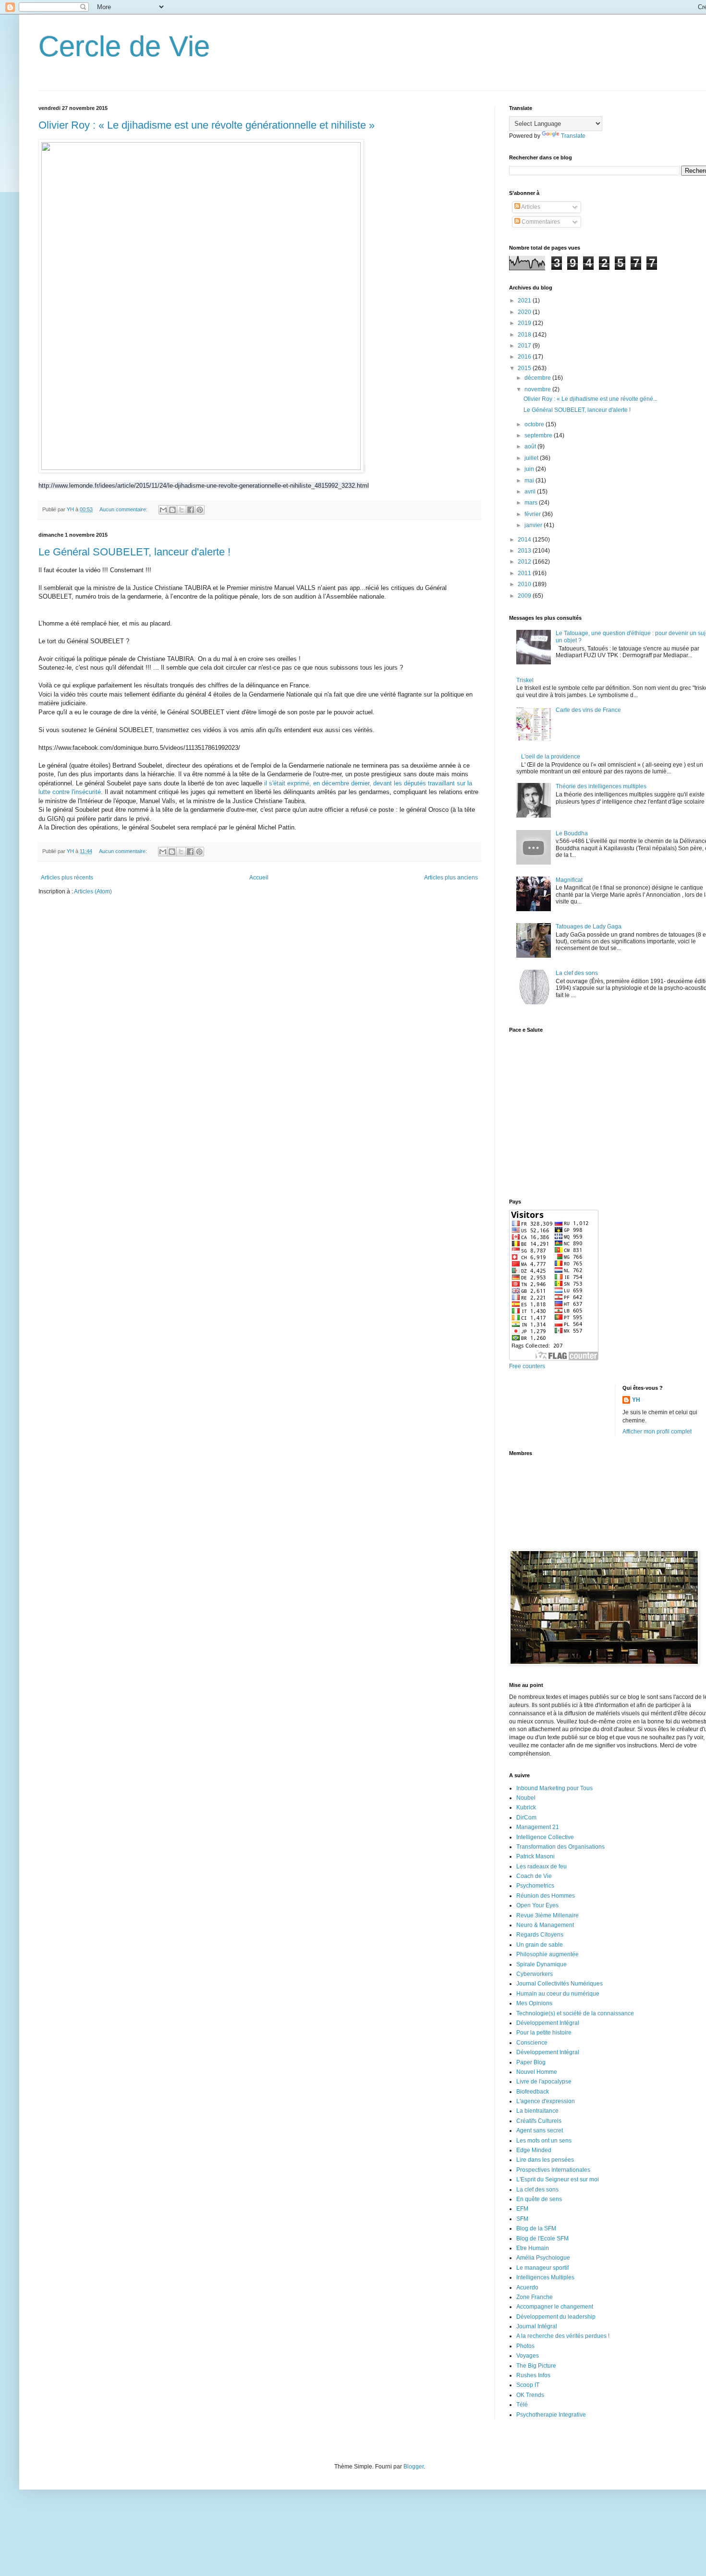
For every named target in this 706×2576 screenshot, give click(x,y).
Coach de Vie (534, 1876)
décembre (538, 378)
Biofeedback (533, 2092)
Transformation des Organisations (560, 1847)
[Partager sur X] (182, 510)
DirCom (526, 1818)
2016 (525, 357)
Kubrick (526, 1807)
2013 (525, 551)
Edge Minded (534, 2150)
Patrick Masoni (536, 1856)
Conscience (532, 2043)
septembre (539, 435)
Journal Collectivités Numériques (560, 1984)
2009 (525, 596)
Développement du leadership (556, 2317)
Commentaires (540, 222)
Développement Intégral (548, 2023)
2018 (525, 335)
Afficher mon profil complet (657, 1432)
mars (532, 503)
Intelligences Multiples (545, 2277)
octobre (535, 424)
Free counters (527, 1366)
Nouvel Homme (537, 2072)
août (531, 446)
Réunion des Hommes (546, 1896)
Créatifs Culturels (539, 2121)
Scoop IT (528, 2385)
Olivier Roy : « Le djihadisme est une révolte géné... (590, 399)
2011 (525, 573)
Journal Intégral (537, 2326)
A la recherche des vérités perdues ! (563, 2336)
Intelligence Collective (545, 1837)
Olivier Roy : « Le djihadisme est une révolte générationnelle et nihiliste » (207, 125)
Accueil (259, 878)
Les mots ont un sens (544, 2141)
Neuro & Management (545, 1925)
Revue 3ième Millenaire (548, 1915)
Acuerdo (527, 2287)
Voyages (528, 2356)
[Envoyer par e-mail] (163, 510)
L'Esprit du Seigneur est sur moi (558, 2179)
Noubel (526, 1798)
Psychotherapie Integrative (551, 2415)
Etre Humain (533, 2248)
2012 (525, 562)
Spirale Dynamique (542, 1964)
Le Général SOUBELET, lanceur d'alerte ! (134, 552)
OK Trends (530, 2395)
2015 (525, 368)
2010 (525, 584)
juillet (532, 458)
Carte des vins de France (588, 710)
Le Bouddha (572, 833)
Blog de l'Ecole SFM (542, 2239)
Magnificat (569, 880)
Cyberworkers (535, 1974)
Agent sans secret (540, 2131)
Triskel (525, 680)
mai (530, 481)
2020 (525, 312)
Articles (530, 207)
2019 (525, 323)
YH (636, 1400)
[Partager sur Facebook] (191, 510)
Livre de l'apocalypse (544, 2082)
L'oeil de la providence (551, 757)
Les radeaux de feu (542, 1866)
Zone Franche (535, 2297)
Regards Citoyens (540, 1935)
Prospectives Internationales (553, 2170)
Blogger (414, 2467)
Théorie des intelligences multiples (601, 786)
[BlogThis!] (172, 510)
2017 (525, 346)
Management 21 (538, 1827)
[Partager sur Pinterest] (200, 510)
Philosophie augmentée (548, 1954)
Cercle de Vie (124, 46)
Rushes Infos (533, 2375)
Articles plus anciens (451, 878)
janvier (534, 525)
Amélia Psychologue (543, 2258)
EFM (522, 2209)
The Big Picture (536, 2366)
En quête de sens (539, 2199)
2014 (525, 540)
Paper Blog (531, 2062)
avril (531, 492)
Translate (573, 136)
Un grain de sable (540, 1945)
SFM (522, 2219)
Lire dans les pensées (545, 2160)
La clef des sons (577, 973)
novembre (538, 389)
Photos (525, 2346)
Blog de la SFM (536, 2228)
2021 (525, 301)
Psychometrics (535, 1886)
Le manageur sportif (542, 2268)
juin (530, 469)
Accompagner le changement (555, 2307)
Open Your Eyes (537, 1905)
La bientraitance (537, 2111)
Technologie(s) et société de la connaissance (575, 2013)
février (533, 514)
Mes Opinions (534, 2003)
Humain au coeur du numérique (558, 1994)
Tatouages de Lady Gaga (589, 927)
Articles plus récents (67, 878)
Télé (522, 2405)
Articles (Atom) (93, 891)
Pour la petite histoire (544, 2033)
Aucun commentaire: (124, 509)
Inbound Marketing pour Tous (554, 1788)
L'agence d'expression (546, 2101)
